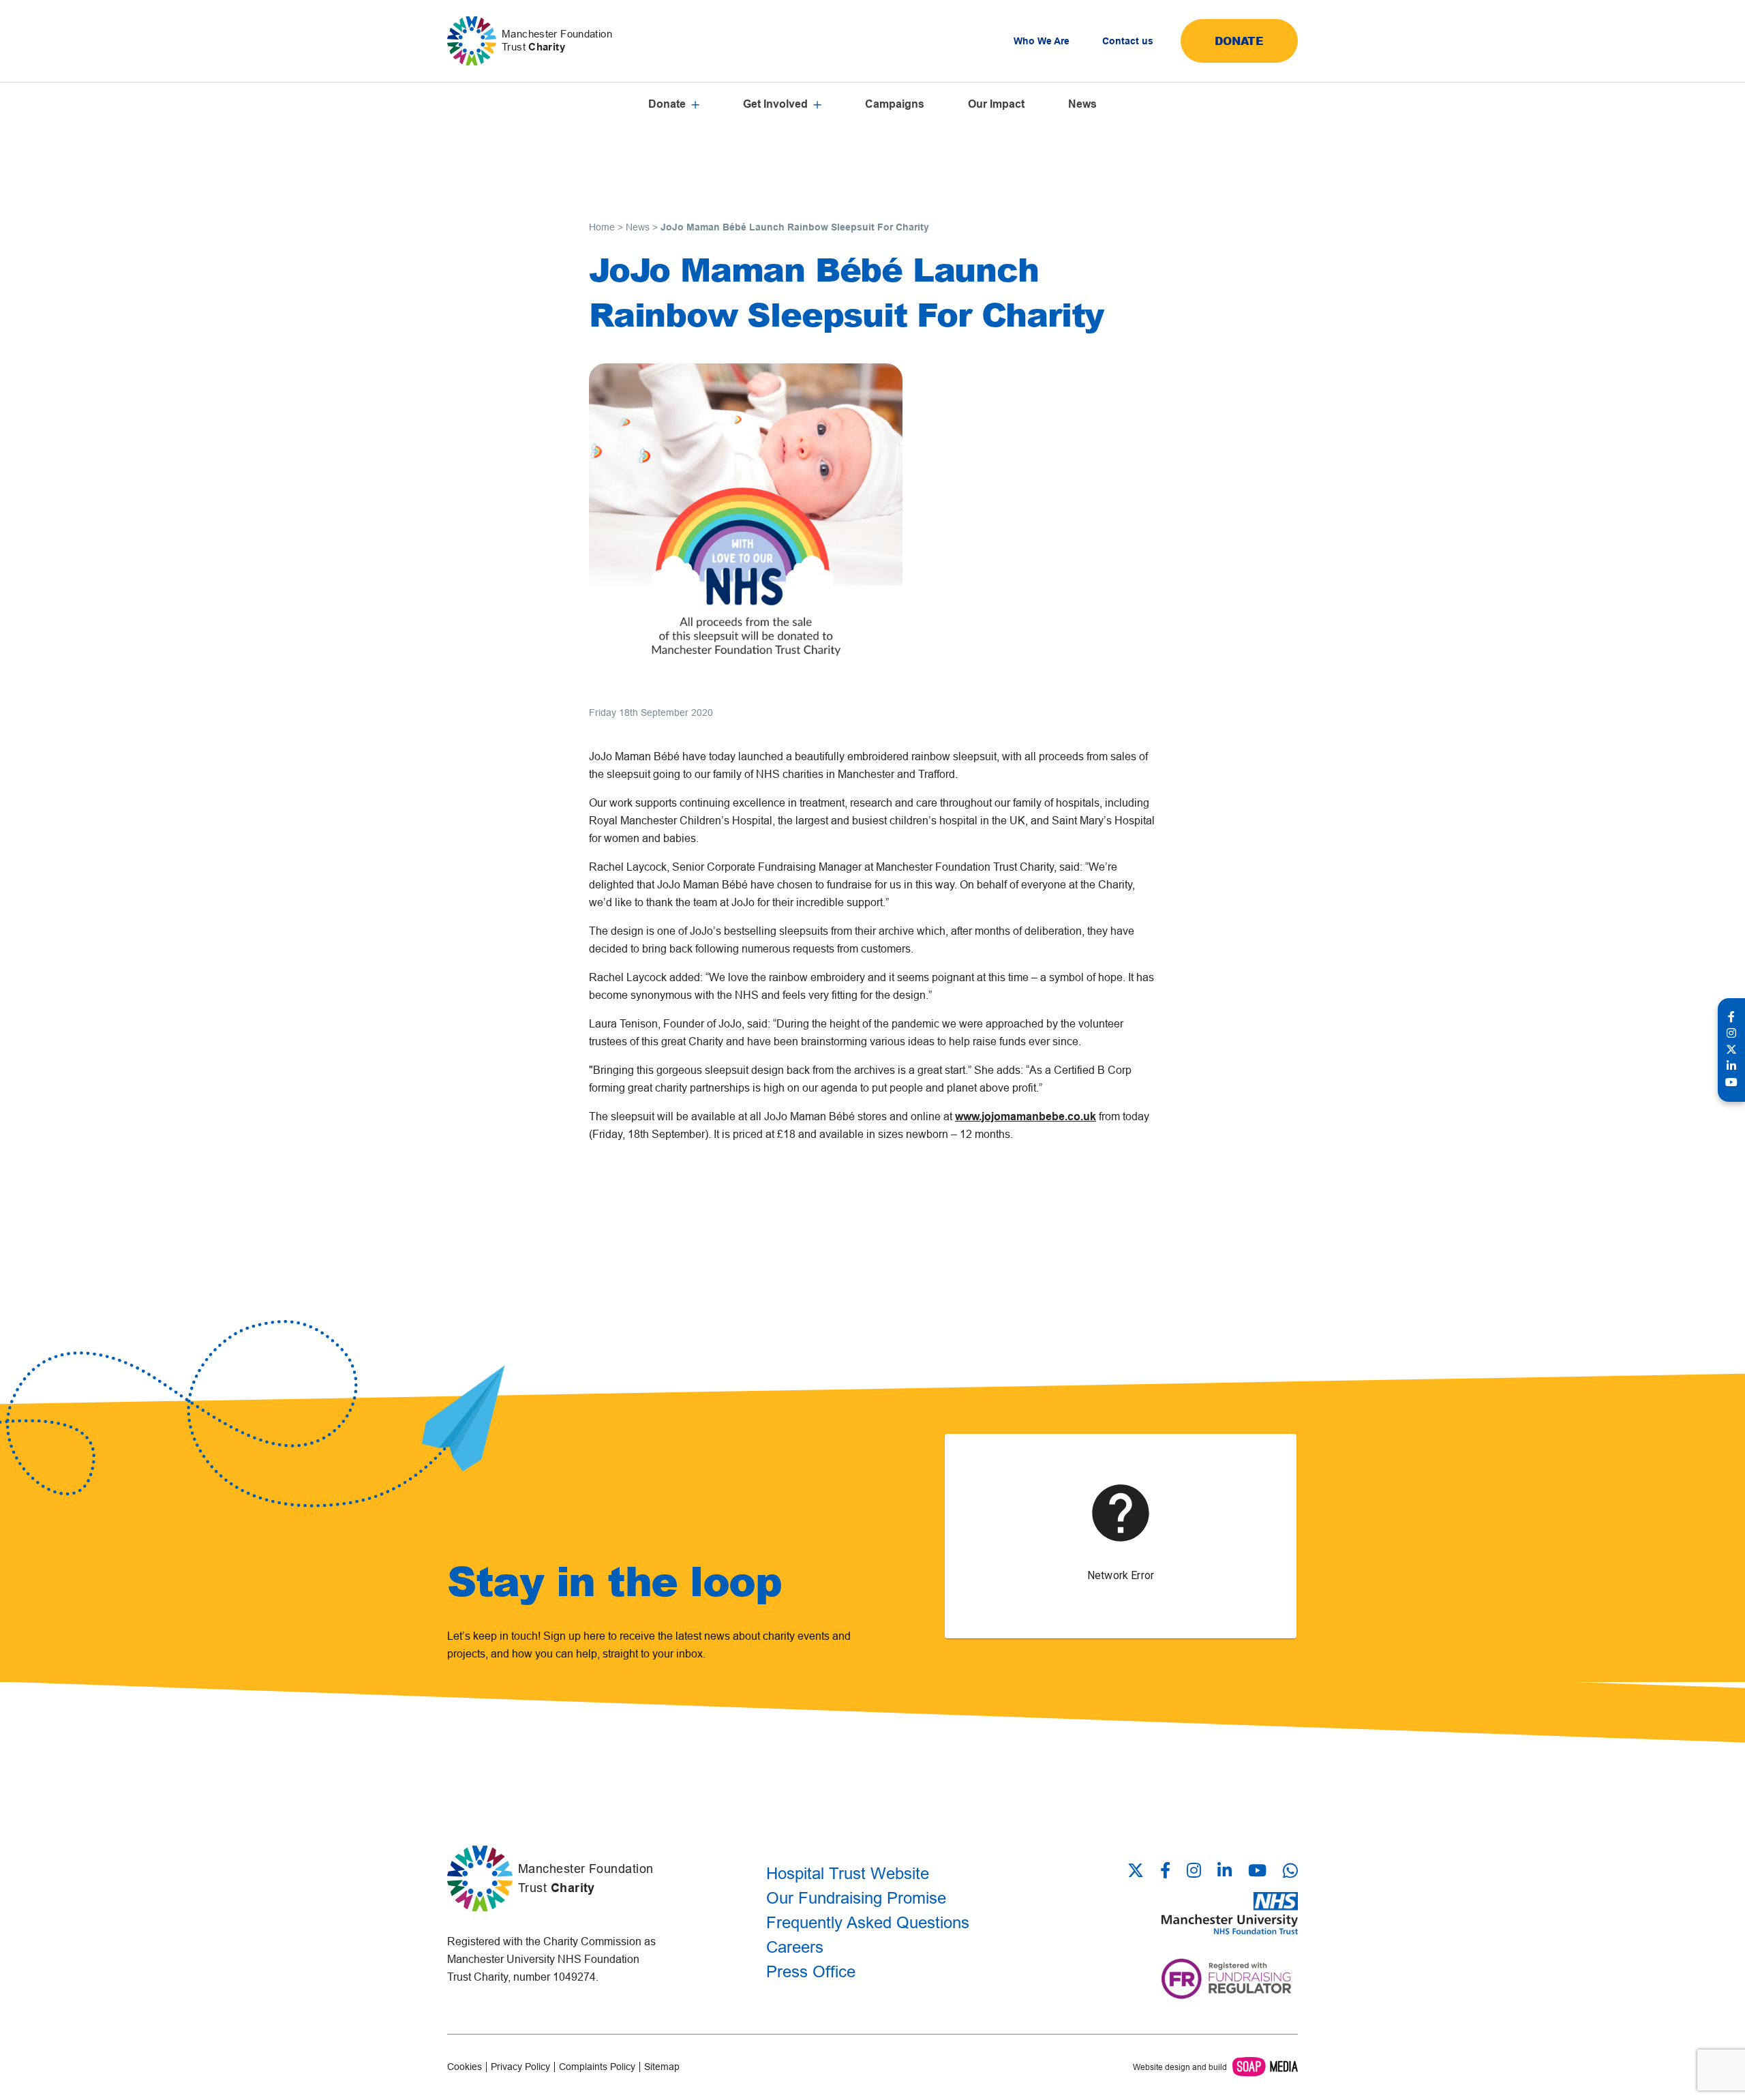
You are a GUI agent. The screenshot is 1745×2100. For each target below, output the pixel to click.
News (1082, 104)
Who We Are (1042, 41)
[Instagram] (1194, 1872)
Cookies (465, 2067)
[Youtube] (1257, 1872)
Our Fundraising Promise (856, 1898)
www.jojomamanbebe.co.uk (1026, 1116)
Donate (1239, 41)
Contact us (1128, 41)
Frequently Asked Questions (868, 1922)
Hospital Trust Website (848, 1873)
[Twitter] (1140, 1872)
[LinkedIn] (1225, 1872)
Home (602, 227)
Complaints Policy (597, 2067)
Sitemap (662, 2067)
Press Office (811, 1971)
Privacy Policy (520, 2067)
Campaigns (895, 104)
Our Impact (996, 104)
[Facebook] (1165, 1872)
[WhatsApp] (1290, 1871)
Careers (795, 1947)
